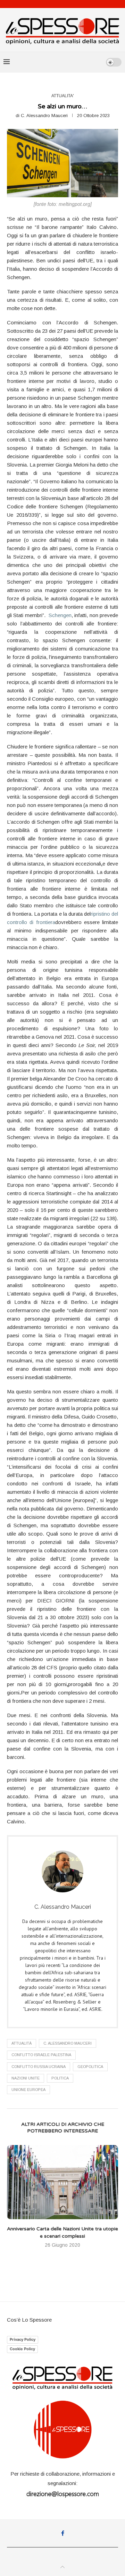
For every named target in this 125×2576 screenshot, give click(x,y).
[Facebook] (63, 2533)
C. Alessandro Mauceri (44, 116)
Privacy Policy (23, 2339)
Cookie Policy (22, 2349)
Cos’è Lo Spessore (29, 2320)
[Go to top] (62, 2567)
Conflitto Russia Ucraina (39, 2067)
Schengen (60, 615)
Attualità (22, 2043)
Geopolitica (90, 2067)
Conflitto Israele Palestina (41, 2055)
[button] (13, 2201)
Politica (60, 2078)
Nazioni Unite (26, 2078)
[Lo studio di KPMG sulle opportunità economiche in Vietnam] (62, 2182)
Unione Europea (28, 2090)
